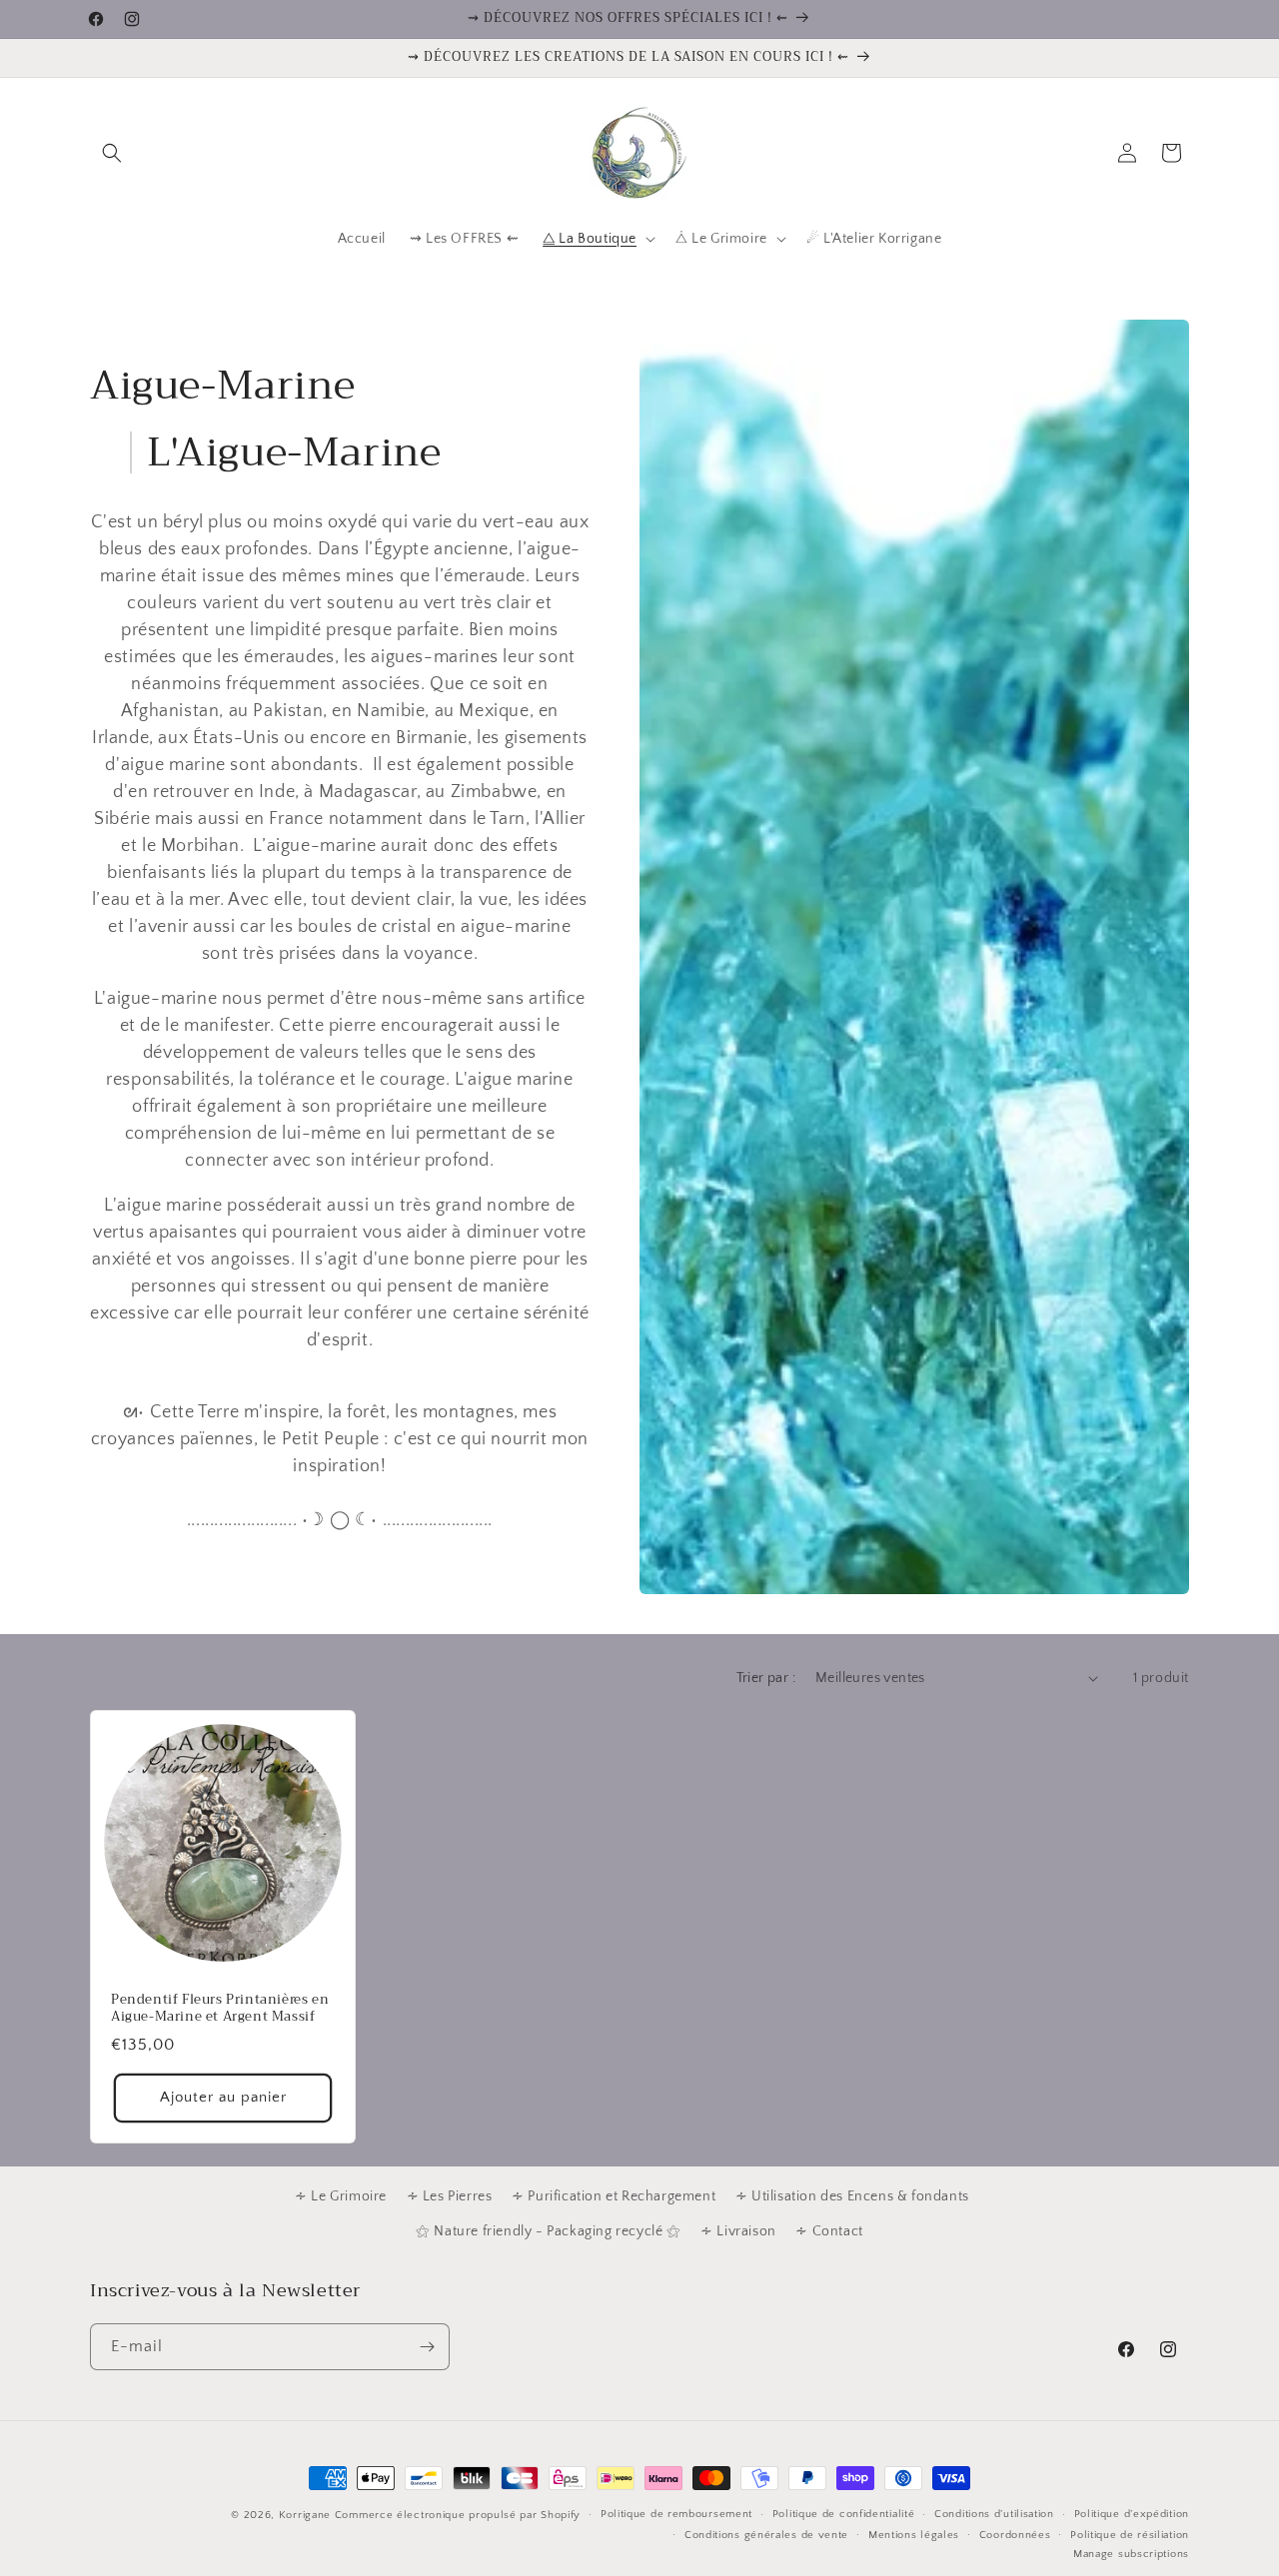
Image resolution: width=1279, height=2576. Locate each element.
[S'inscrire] (427, 2347)
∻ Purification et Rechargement (614, 2196)
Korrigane (305, 2515)
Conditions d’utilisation (994, 2514)
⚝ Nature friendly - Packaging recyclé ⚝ (548, 2231)
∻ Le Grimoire (341, 2196)
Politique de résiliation (1130, 2535)
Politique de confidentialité (844, 2514)
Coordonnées (1015, 2535)
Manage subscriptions (1131, 2554)
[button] (112, 153)
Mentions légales (914, 2535)
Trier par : (766, 1678)
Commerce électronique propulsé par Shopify (458, 2515)
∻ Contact (829, 2231)
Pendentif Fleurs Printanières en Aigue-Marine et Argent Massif (220, 2009)
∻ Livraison (738, 2231)
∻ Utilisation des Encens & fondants (852, 2196)
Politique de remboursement (676, 2514)
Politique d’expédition (1132, 2514)
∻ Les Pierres (450, 2196)
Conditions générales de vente (766, 2535)
